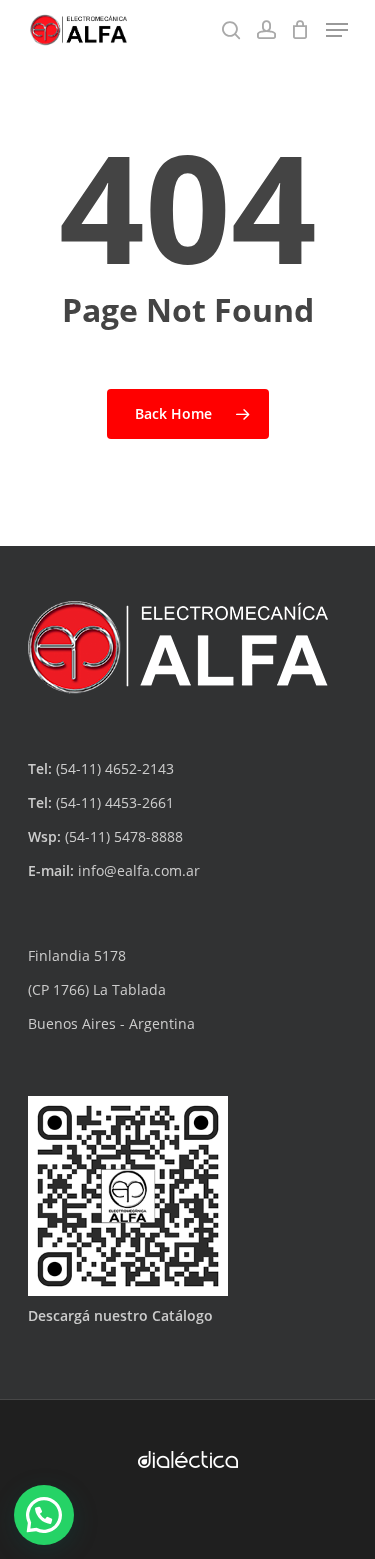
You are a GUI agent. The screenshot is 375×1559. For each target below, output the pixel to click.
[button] (44, 1515)
